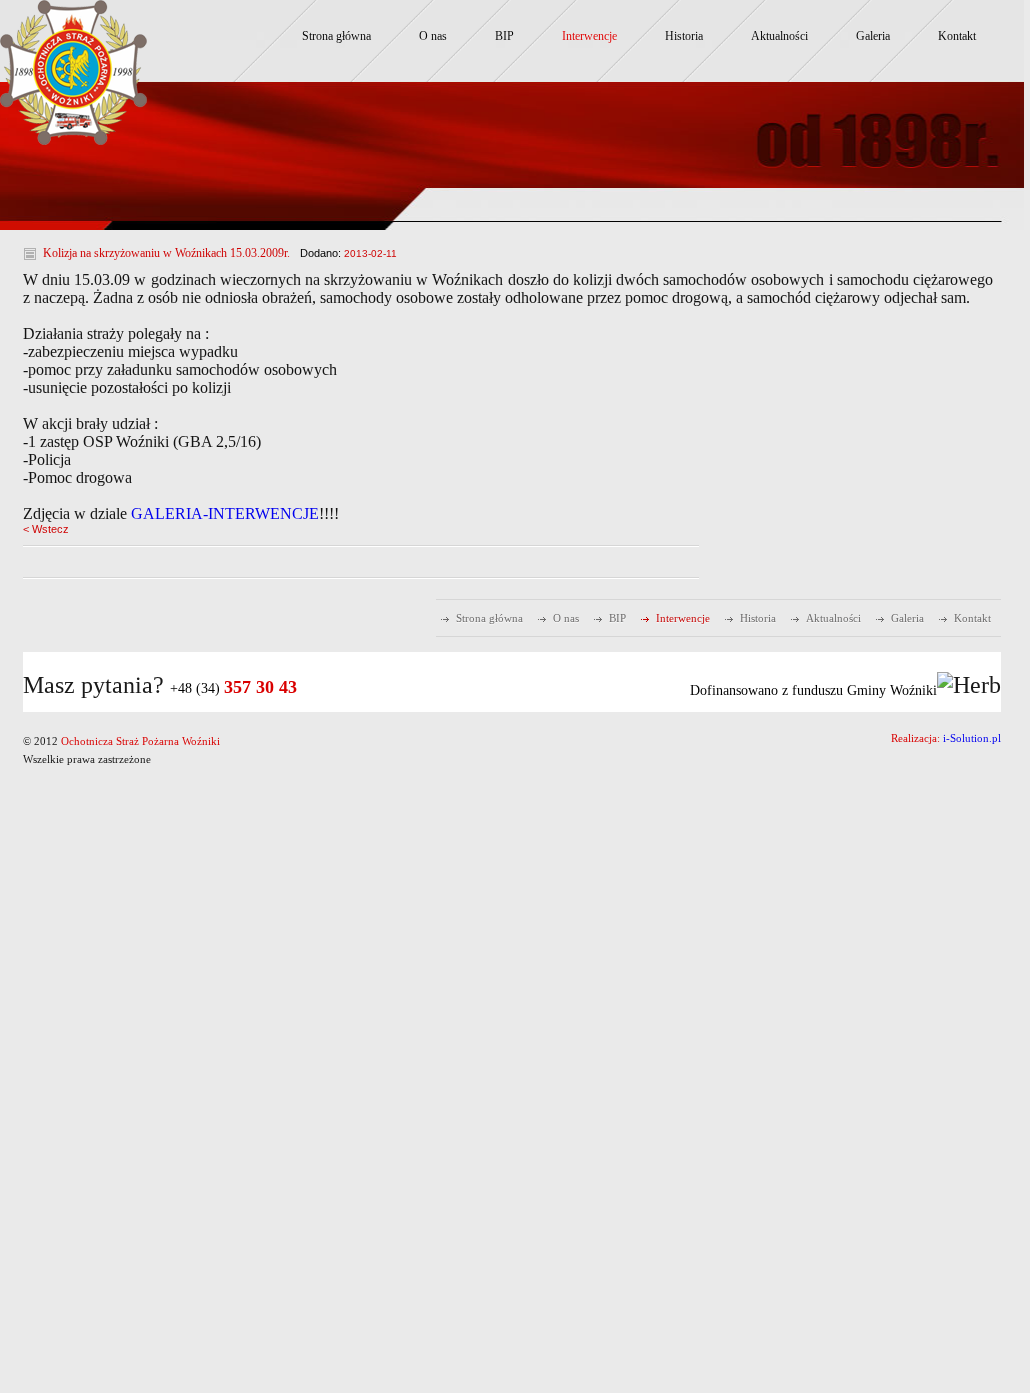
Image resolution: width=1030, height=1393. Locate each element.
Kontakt (957, 36)
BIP (504, 36)
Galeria (873, 36)
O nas (433, 36)
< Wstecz (46, 529)
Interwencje (589, 36)
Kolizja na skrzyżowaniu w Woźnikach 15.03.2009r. (166, 253)
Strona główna (336, 36)
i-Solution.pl (972, 738)
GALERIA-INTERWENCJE (225, 513)
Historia (684, 36)
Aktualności (779, 36)
